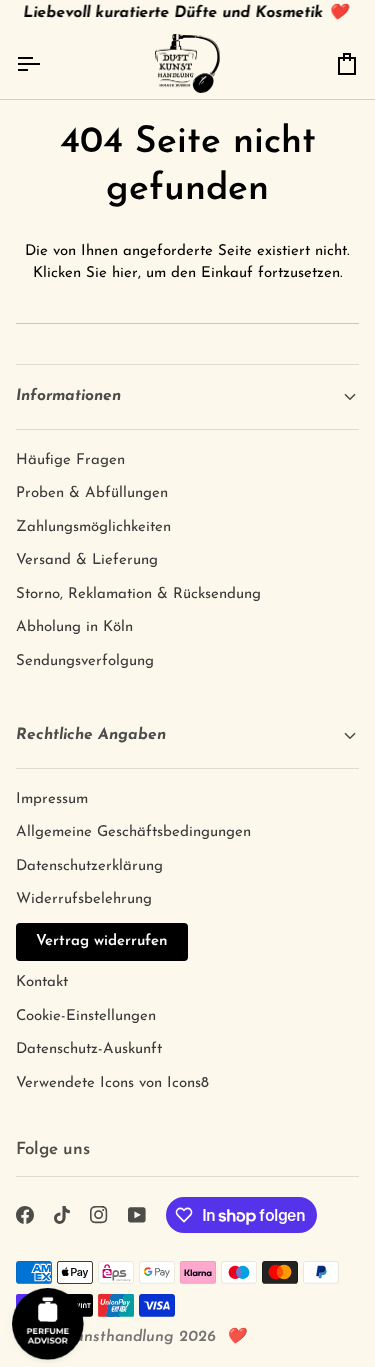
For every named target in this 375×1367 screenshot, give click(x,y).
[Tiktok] (62, 1215)
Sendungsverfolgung (85, 661)
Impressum (52, 799)
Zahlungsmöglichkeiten (93, 527)
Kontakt (42, 982)
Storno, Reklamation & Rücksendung (138, 594)
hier (125, 273)
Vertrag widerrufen (102, 941)
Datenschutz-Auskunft (89, 1049)
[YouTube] (137, 1215)
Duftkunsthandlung (104, 1337)
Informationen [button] (68, 396)
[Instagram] (99, 1215)
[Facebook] (25, 1215)
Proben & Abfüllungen (92, 493)
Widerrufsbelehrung (84, 899)
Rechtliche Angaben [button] (91, 735)
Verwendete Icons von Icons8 (112, 1083)
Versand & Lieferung (87, 560)
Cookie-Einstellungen (86, 1016)
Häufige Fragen (70, 460)
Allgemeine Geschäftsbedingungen (133, 832)
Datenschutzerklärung (89, 866)
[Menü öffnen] (46, 63)
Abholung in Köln (74, 627)
